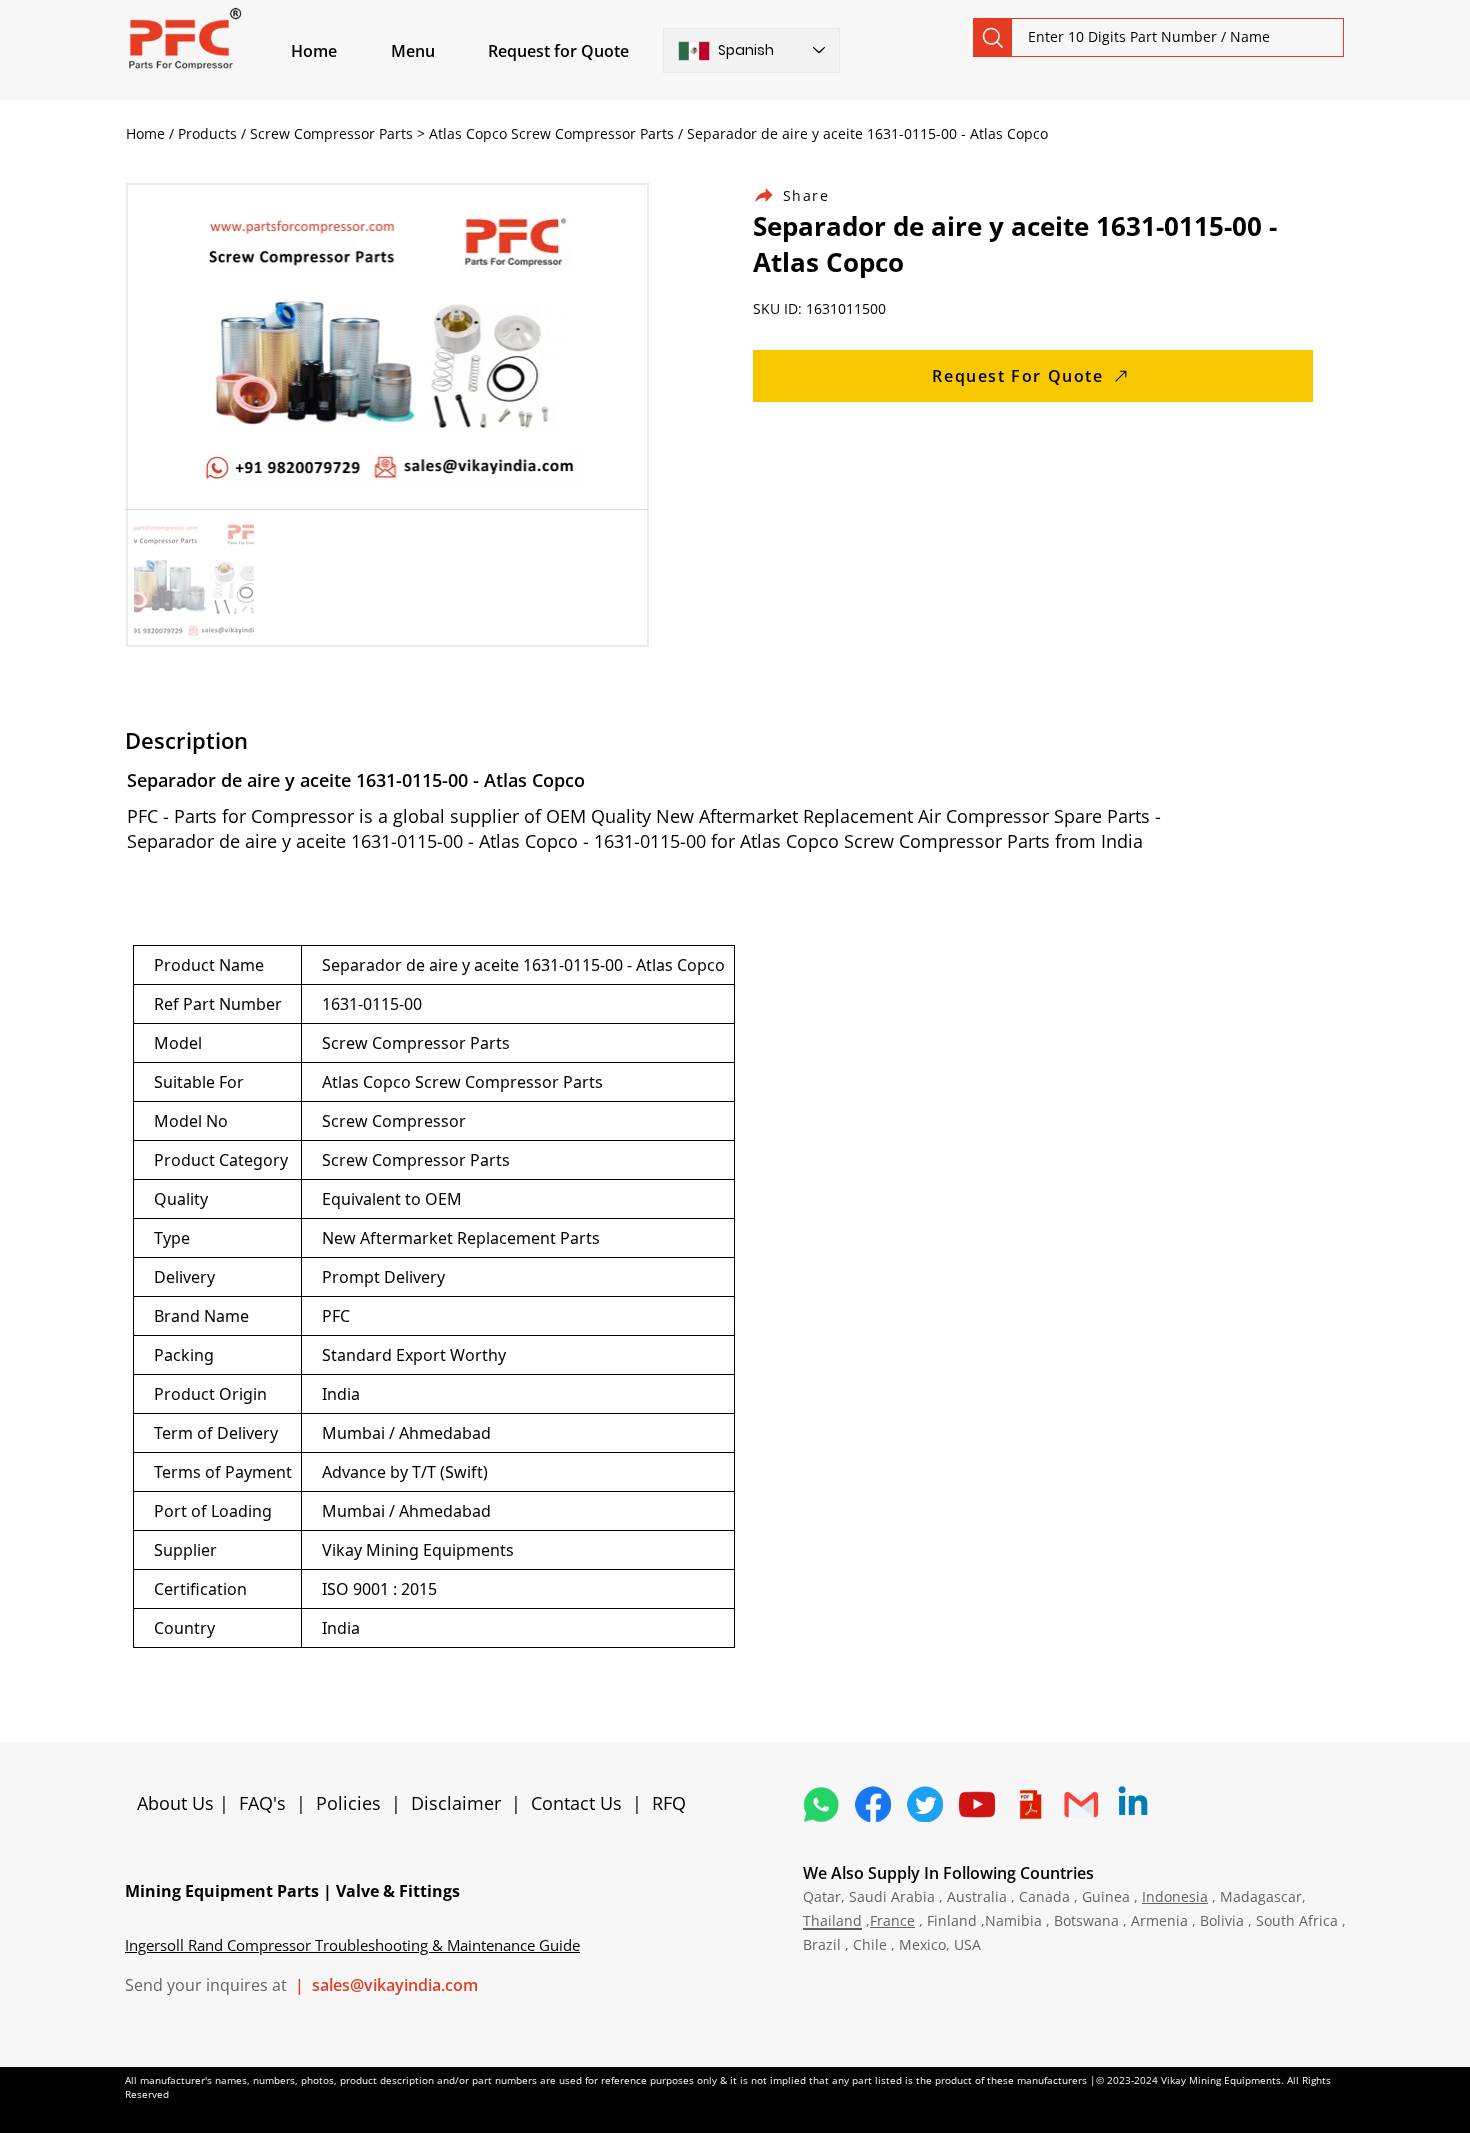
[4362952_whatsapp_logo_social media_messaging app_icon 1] (821, 1804)
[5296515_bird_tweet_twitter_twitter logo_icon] (925, 1804)
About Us (178, 1803)
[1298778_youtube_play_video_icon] (977, 1804)
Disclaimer (461, 1803)
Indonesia (1175, 1896)
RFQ (669, 1803)
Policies (348, 1803)
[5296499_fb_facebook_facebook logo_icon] (873, 1804)
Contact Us (576, 1803)
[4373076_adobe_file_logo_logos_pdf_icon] (1029, 1804)
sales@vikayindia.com (395, 1985)
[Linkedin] (1133, 1804)
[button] (436, 51)
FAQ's (262, 1803)
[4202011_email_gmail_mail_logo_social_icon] (1081, 1804)
